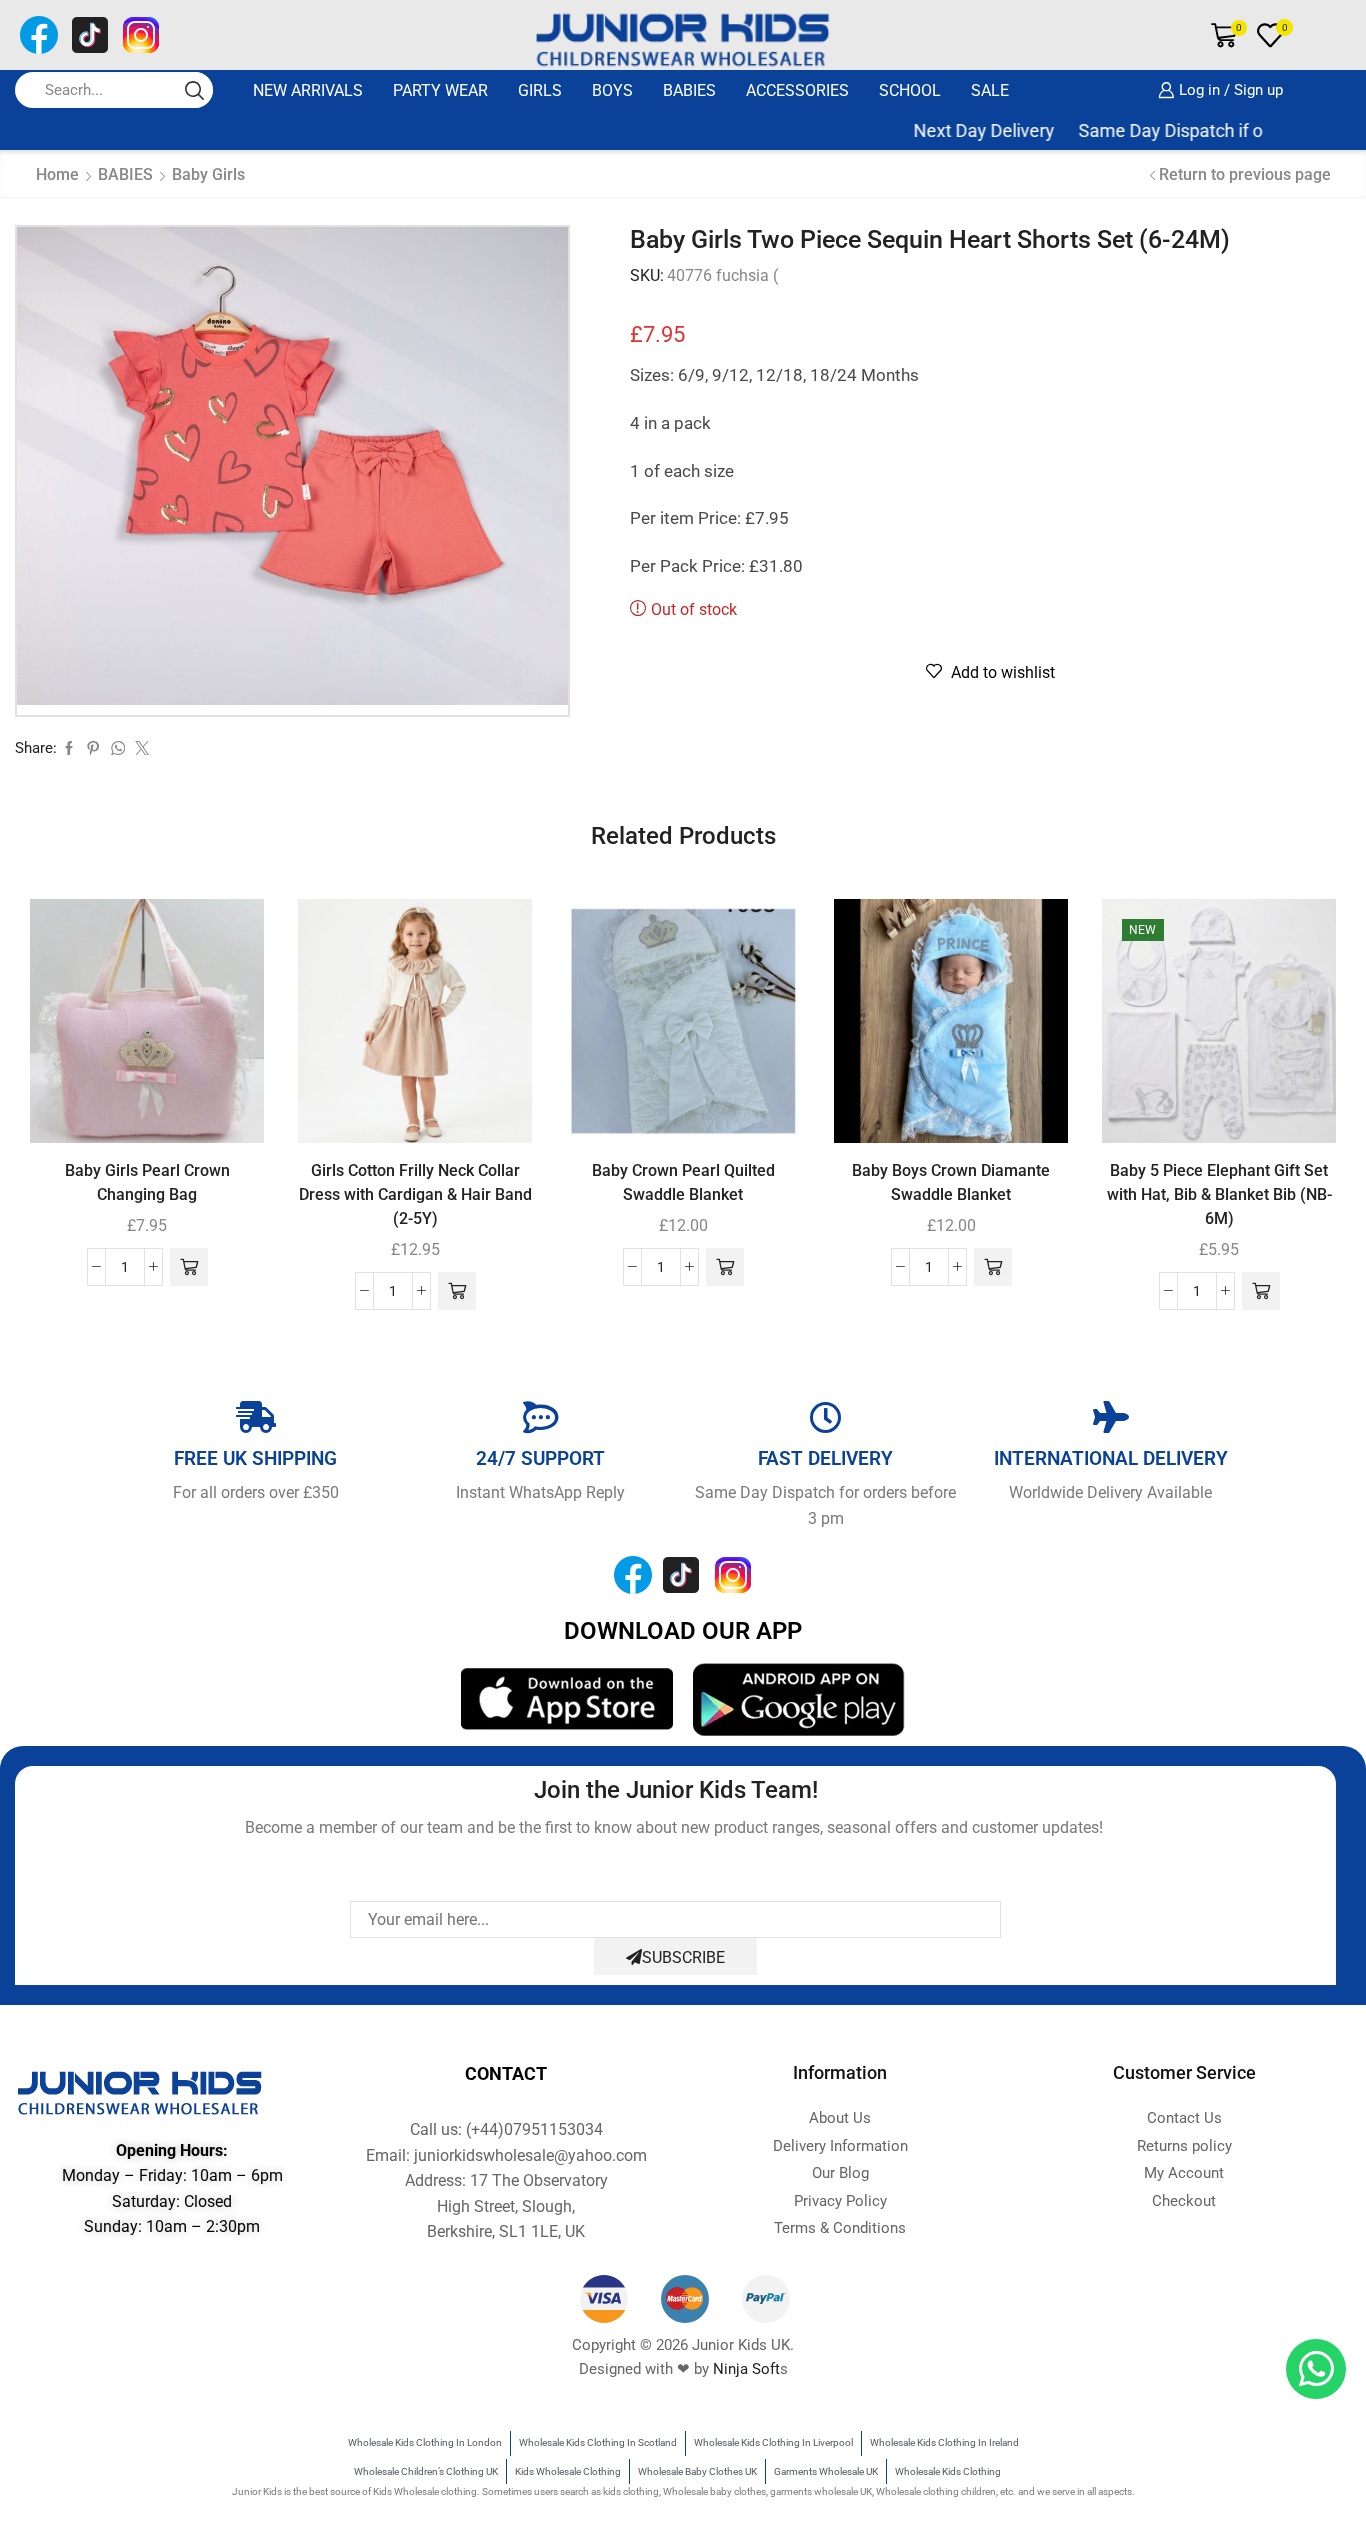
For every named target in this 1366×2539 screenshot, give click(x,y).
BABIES (689, 90)
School (910, 90)
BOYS (612, 90)
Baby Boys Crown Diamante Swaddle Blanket (951, 1182)
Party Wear (440, 90)
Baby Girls (208, 174)
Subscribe (683, 1957)
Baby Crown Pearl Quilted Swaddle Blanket (683, 1182)
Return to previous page (1245, 174)
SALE (990, 90)
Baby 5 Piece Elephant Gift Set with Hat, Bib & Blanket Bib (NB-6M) (1219, 1194)
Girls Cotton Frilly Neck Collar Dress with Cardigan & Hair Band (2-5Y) (415, 1194)
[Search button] (195, 90)
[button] (189, 1267)
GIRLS (540, 90)
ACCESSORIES (797, 90)
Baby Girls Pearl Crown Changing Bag (147, 1182)
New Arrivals (308, 90)
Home (57, 174)
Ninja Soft (746, 2369)
